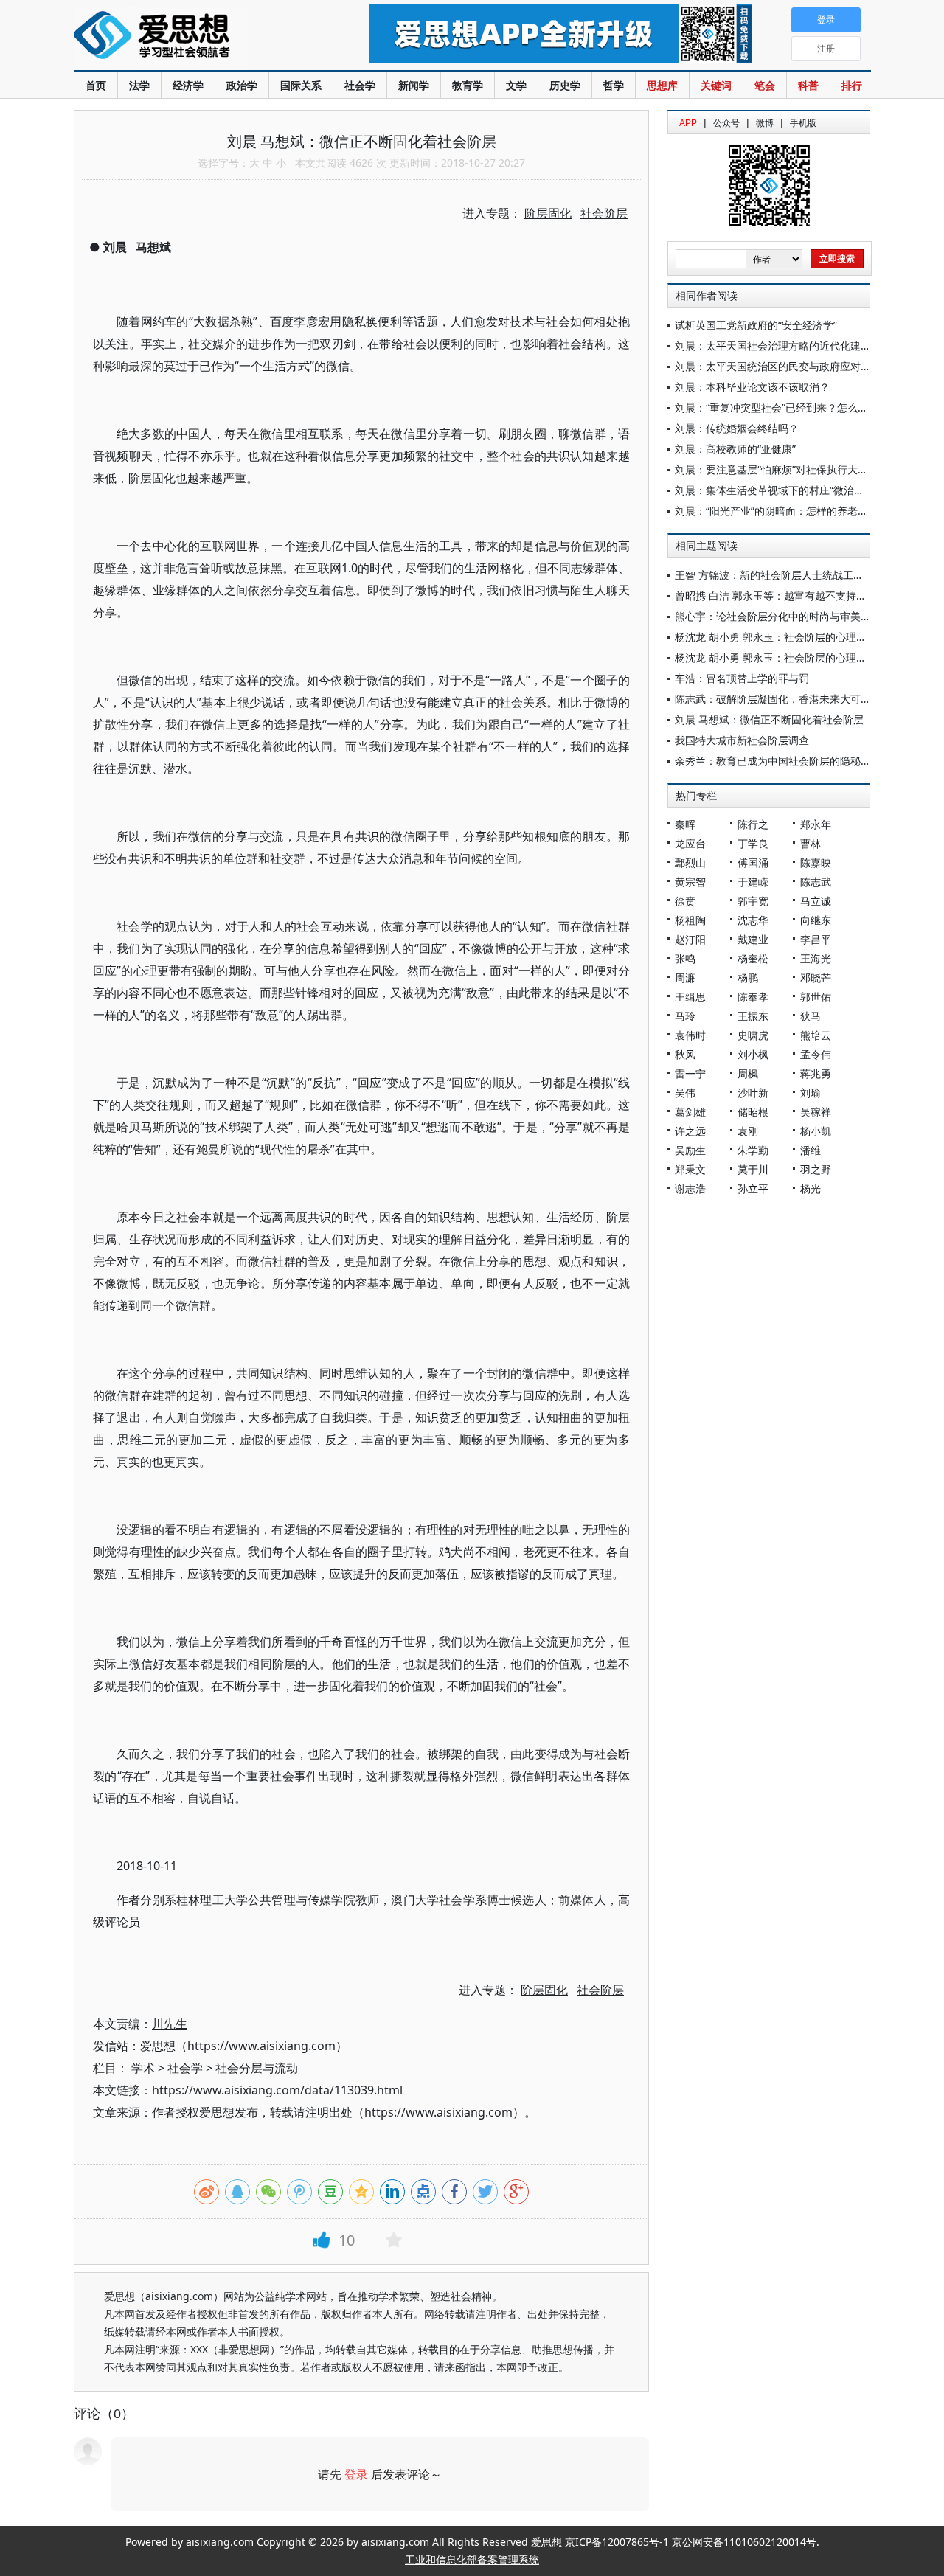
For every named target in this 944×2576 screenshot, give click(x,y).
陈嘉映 (816, 862)
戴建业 (753, 939)
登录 (356, 2474)
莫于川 (753, 1169)
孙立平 (753, 1188)
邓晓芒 (816, 978)
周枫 (748, 1073)
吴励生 (690, 1150)
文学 (516, 85)
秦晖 (685, 824)
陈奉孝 (753, 997)
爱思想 (191, 37)
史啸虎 (753, 1035)
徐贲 (685, 901)
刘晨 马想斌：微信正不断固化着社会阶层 (769, 719)
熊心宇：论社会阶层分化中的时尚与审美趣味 (778, 616)
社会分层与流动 (257, 2068)
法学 (139, 85)
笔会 (765, 85)
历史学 (565, 85)
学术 (143, 2068)
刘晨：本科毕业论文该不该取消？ (752, 387)
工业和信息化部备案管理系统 (472, 2559)
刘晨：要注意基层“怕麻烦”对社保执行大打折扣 (782, 469)
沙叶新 (753, 1093)
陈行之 (753, 824)
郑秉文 (690, 1169)
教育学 (468, 85)
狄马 (811, 1016)
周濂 (685, 978)
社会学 (360, 85)
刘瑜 (811, 1093)
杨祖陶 (690, 920)
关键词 (716, 85)
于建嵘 (753, 882)
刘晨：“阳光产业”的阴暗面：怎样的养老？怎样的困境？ (802, 511)
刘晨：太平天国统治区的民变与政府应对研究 (778, 366)
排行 (852, 85)
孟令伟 (816, 1054)
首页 (96, 85)
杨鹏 (748, 978)
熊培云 (816, 1035)
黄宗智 (690, 882)
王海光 (816, 958)
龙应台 (690, 843)
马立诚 (816, 901)
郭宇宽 (753, 901)
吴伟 (685, 1093)
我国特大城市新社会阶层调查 (742, 740)
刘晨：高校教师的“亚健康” (735, 449)
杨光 (811, 1188)
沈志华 (753, 920)
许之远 (690, 1131)
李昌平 (816, 939)
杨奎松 (753, 958)
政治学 (242, 85)
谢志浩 (690, 1188)
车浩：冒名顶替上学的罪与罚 (742, 678)
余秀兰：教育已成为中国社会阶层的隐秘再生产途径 (794, 761)
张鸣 (685, 958)
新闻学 (414, 85)
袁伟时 (690, 1035)
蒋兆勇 (816, 1073)
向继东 (816, 920)
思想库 (662, 85)
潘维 (811, 1150)
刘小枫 (753, 1054)
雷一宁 (690, 1073)
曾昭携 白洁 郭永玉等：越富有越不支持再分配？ (786, 596)
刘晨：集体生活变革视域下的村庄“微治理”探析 (782, 490)
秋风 (685, 1054)
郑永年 (816, 824)
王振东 (753, 1016)
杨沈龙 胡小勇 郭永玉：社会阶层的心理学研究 (781, 637)
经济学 (188, 85)
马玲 (685, 1016)
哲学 (614, 85)
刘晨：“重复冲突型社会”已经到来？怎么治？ (777, 407)
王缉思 (690, 997)
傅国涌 (753, 862)
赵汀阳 (690, 939)
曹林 (811, 843)
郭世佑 (816, 997)
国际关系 (301, 85)
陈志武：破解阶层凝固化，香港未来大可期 (773, 699)
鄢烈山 (690, 862)
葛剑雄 (690, 1112)
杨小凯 (816, 1131)
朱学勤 (753, 1150)
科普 (808, 85)
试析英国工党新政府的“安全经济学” (756, 325)
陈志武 (816, 882)
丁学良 (753, 843)
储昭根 (753, 1112)
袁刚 (748, 1131)
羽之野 (816, 1169)
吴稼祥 (816, 1112)
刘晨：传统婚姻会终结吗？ (737, 428)
